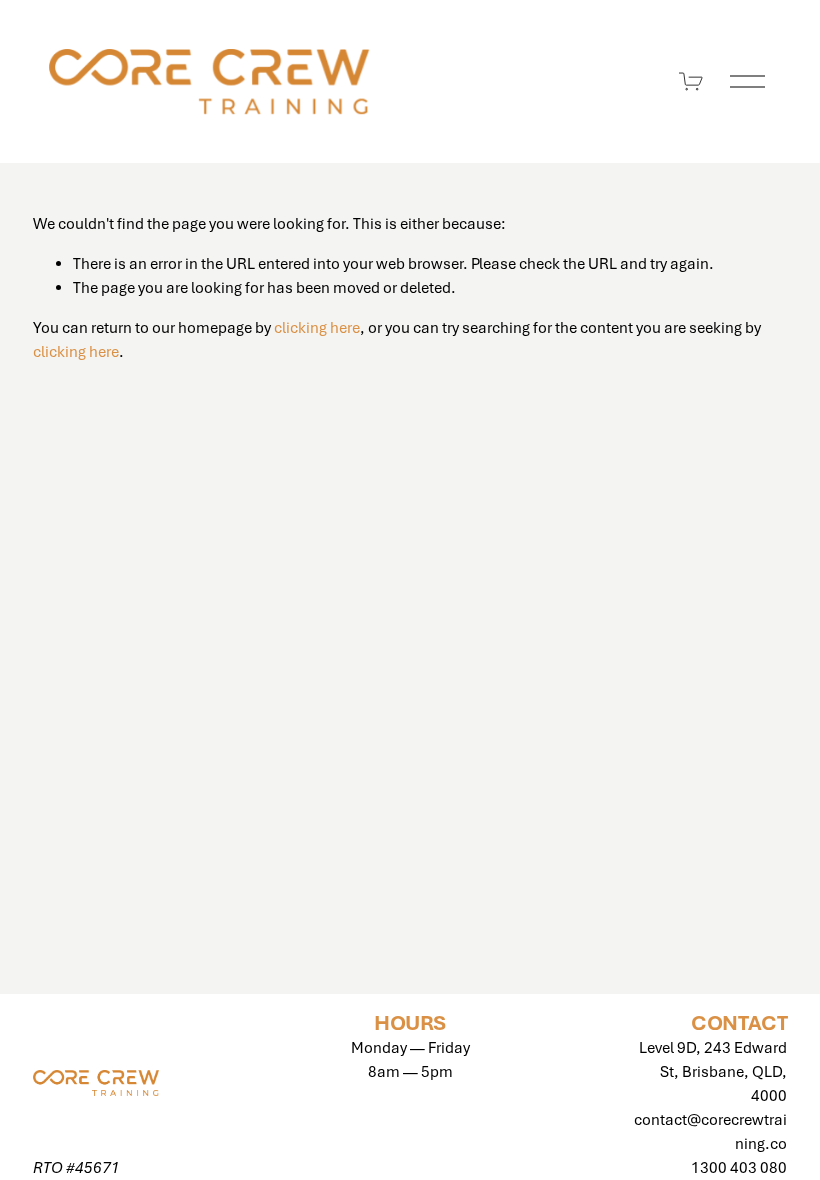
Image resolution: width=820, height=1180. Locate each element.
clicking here (317, 328)
